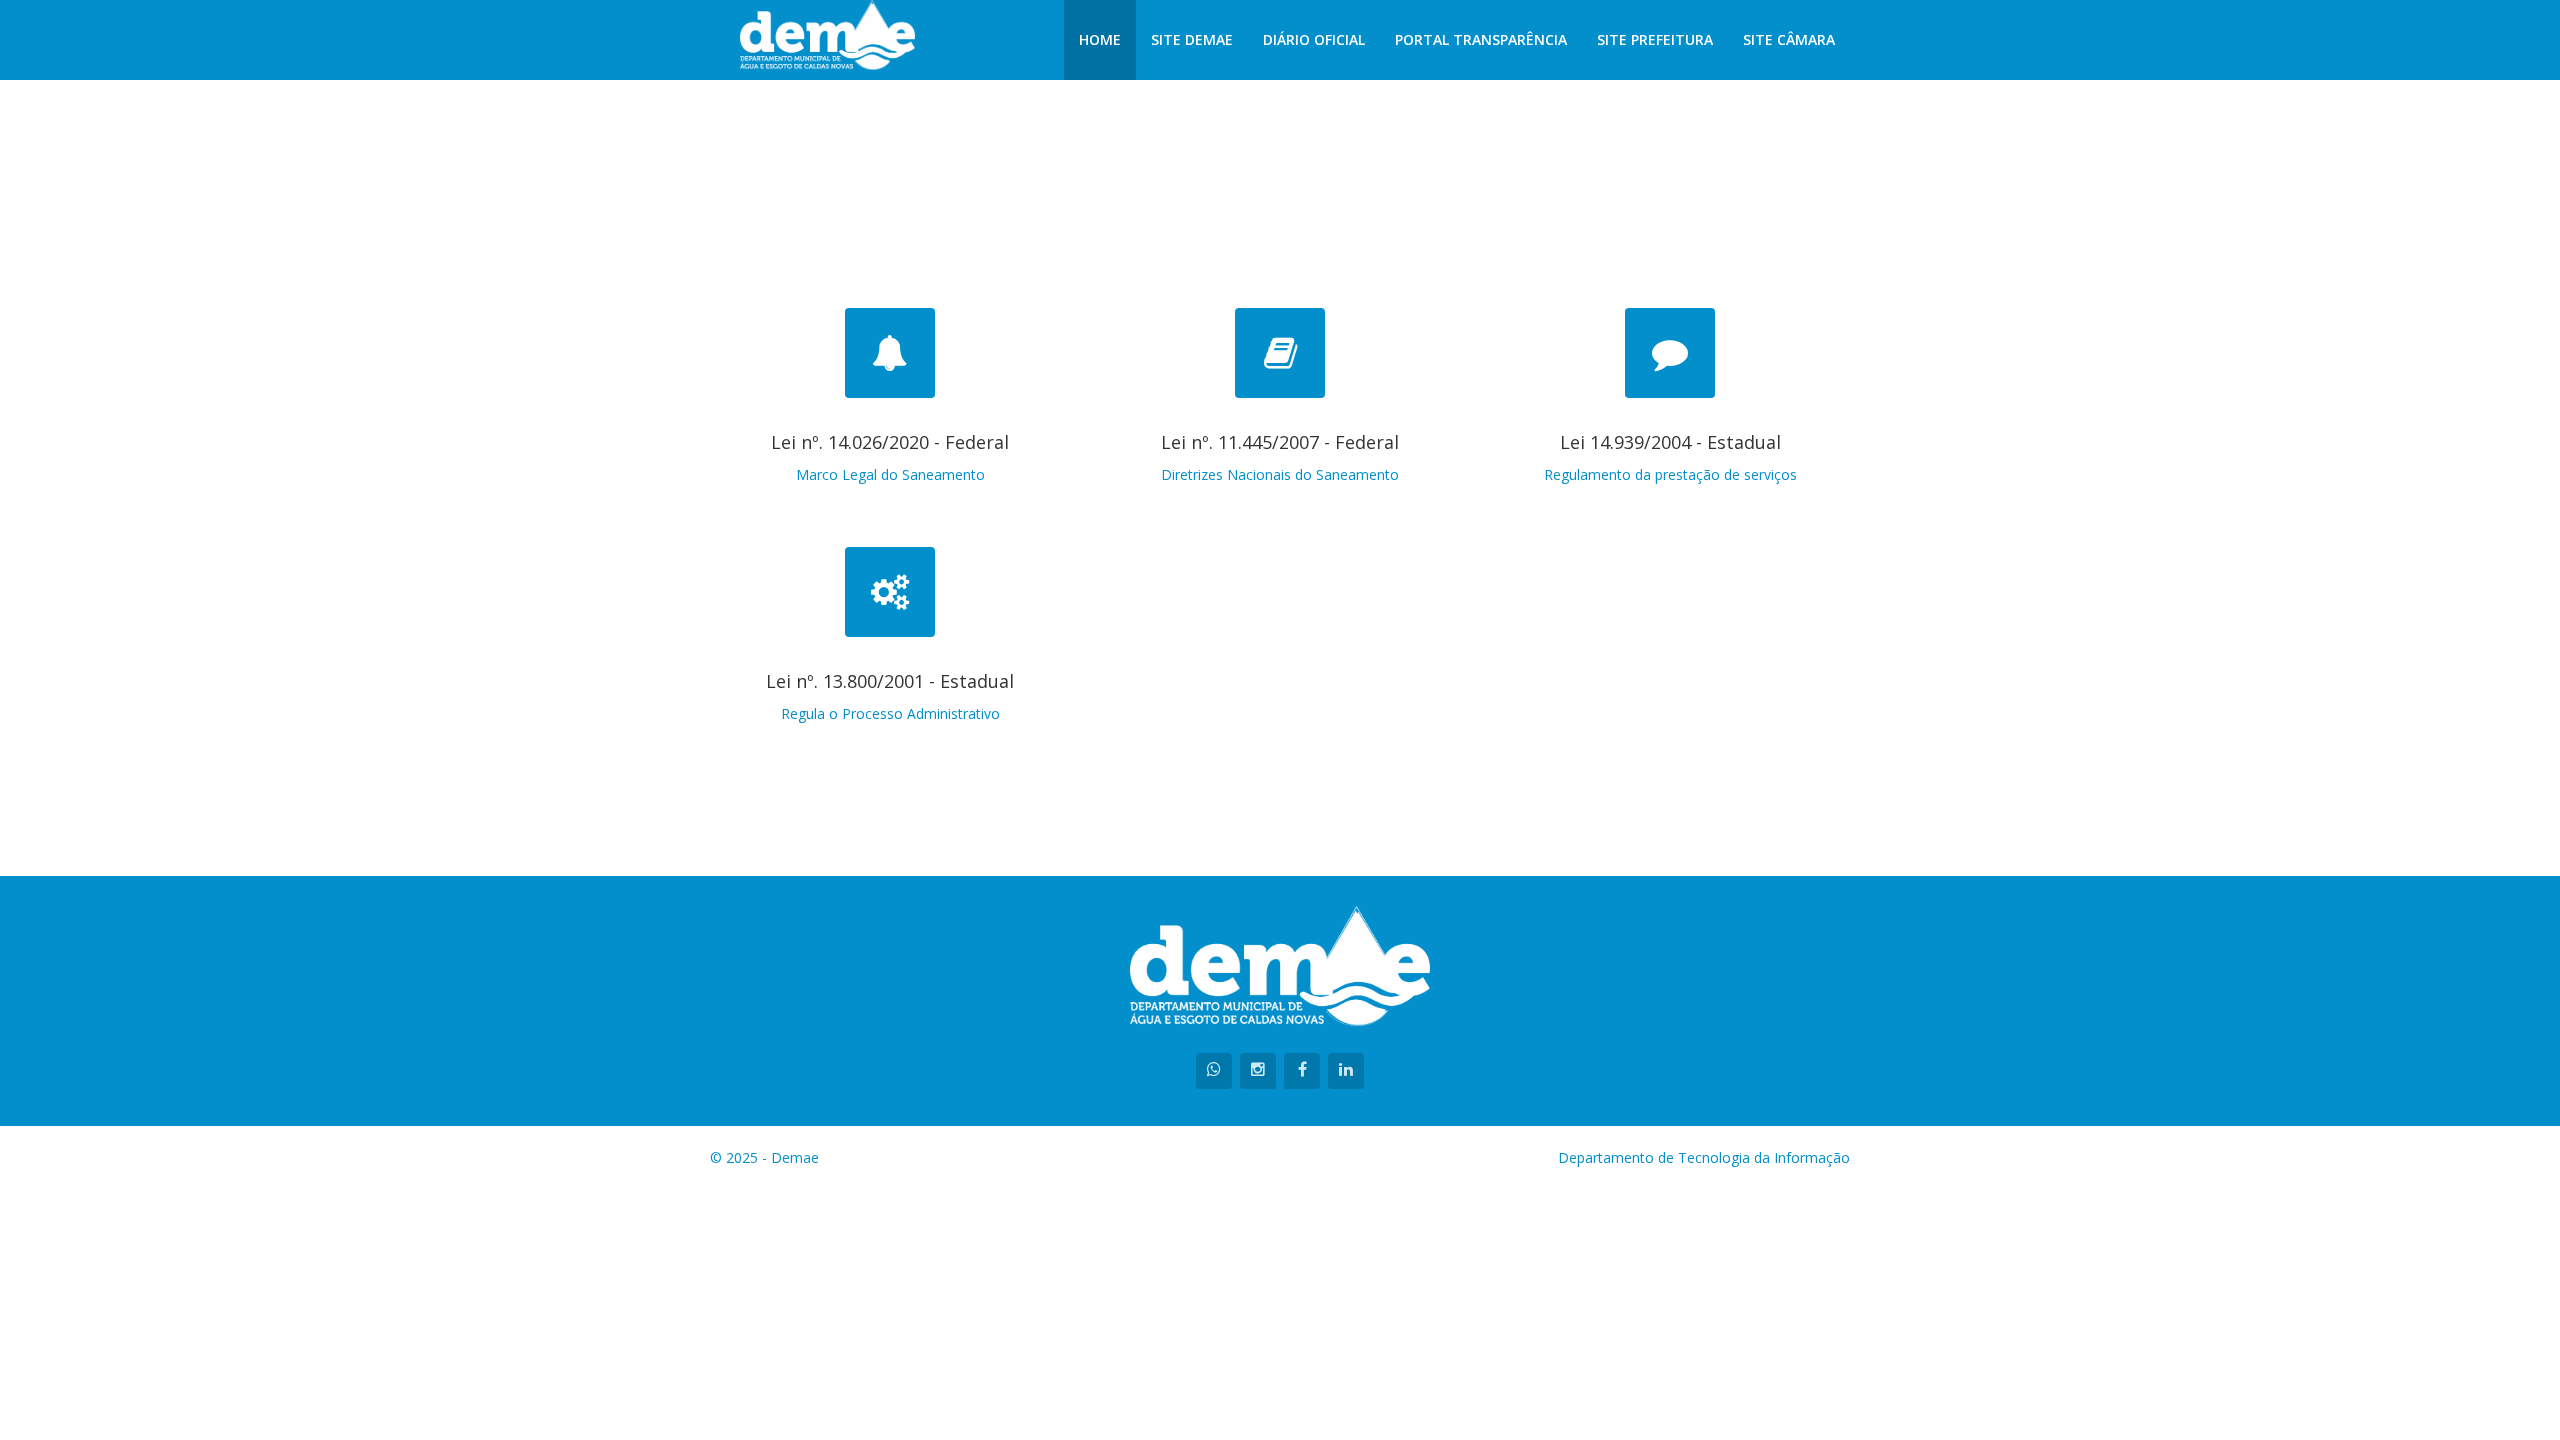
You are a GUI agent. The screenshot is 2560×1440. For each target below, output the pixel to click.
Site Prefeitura (1655, 39)
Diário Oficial (1314, 39)
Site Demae (1192, 39)
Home (1100, 39)
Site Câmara (1789, 39)
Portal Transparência (1481, 39)
